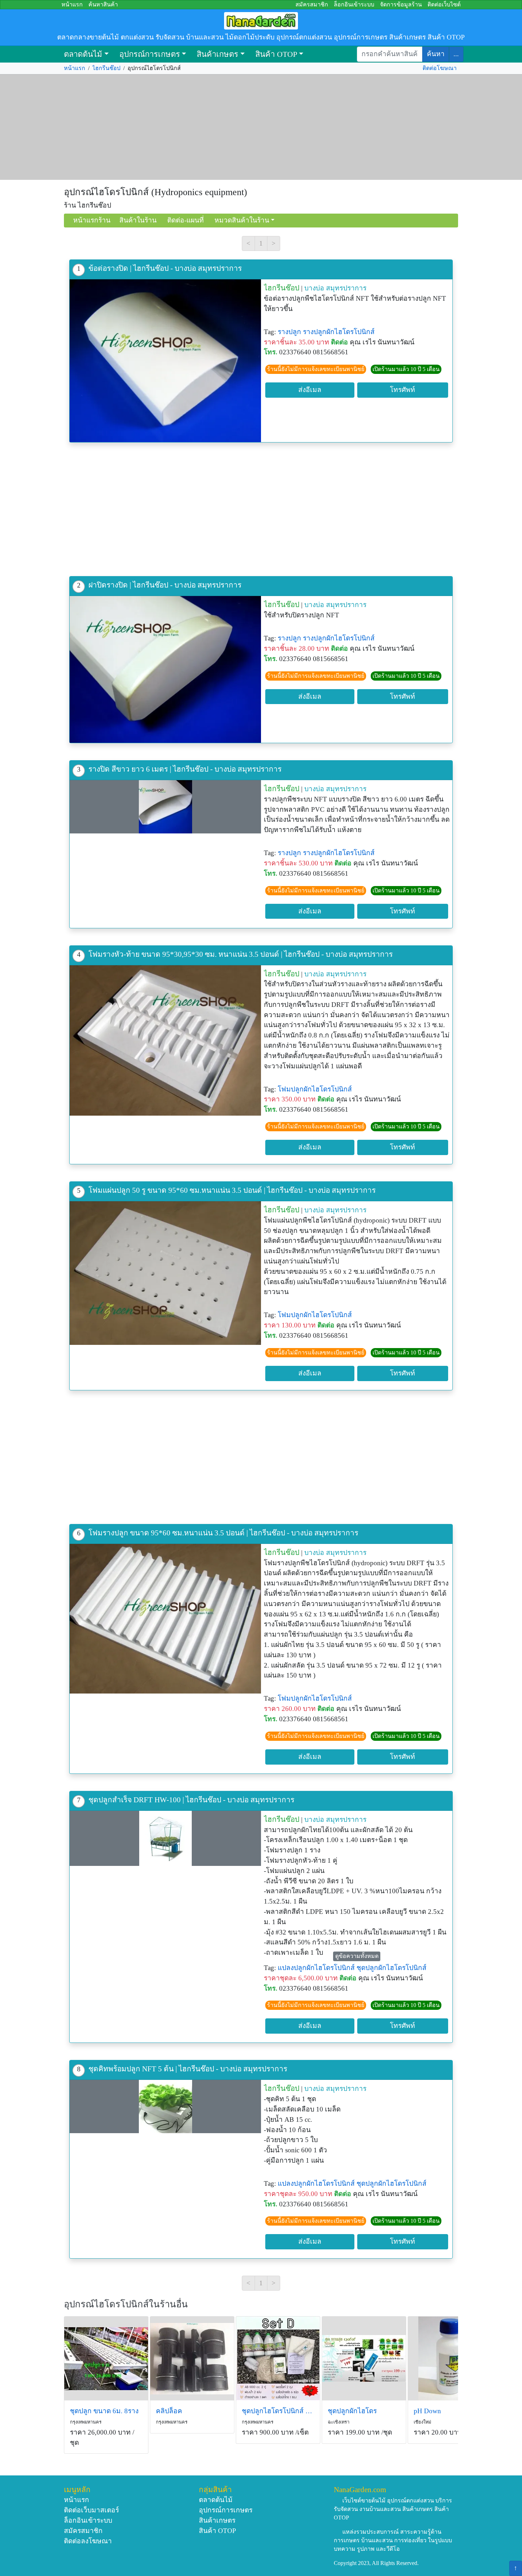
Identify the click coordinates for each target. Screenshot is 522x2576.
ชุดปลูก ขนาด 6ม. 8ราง (104, 2411)
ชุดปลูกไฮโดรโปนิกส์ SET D (278, 2411)
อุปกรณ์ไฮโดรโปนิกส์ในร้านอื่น (126, 2304)
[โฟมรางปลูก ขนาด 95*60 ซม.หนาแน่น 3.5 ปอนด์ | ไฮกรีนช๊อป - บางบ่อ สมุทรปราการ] (165, 1619)
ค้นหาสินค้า (103, 4)
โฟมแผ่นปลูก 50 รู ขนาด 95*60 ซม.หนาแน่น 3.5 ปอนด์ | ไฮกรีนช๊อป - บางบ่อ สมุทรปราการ (232, 1190)
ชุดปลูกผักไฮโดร (352, 2411)
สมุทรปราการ (346, 288)
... (456, 54)
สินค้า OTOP (276, 54)
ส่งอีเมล (310, 390)
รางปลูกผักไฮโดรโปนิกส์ (339, 332)
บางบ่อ (314, 288)
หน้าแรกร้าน (92, 220)
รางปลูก (289, 332)
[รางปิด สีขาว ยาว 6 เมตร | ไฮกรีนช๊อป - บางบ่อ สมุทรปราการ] (165, 807)
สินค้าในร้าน (138, 220)
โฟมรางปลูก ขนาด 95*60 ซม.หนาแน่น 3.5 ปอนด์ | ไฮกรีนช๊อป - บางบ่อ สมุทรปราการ (223, 1533)
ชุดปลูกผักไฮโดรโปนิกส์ (391, 1968)
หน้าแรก (72, 4)
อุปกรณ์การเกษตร (150, 54)
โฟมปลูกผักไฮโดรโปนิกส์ (315, 1089)
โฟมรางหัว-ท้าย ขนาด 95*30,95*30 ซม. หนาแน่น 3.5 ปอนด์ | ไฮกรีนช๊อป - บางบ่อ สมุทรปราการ (241, 954)
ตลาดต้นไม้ (83, 54)
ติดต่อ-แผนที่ (186, 220)
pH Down (427, 2411)
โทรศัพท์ (403, 390)
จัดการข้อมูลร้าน (401, 4)
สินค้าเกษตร (217, 54)
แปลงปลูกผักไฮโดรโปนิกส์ (316, 1968)
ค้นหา (436, 54)
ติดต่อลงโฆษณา (88, 2541)
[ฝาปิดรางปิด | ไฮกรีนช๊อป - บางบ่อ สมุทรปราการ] (165, 669)
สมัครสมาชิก (312, 4)
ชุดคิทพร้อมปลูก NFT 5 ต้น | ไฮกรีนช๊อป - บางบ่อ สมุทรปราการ (188, 2069)
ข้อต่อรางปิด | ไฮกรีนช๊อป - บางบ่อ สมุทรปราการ (165, 268)
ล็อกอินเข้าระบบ (354, 4)
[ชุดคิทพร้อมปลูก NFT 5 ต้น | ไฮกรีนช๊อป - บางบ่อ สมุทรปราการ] (165, 2107)
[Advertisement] (261, 127)
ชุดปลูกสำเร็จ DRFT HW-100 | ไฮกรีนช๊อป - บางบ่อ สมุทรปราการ (191, 1800)
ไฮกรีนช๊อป (106, 68)
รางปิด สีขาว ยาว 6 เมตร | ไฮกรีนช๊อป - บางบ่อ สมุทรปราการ (185, 769)
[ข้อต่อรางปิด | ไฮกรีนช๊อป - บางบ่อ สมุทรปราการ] (165, 361)
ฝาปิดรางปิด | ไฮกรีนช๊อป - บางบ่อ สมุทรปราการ (165, 585)
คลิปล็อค (169, 2411)
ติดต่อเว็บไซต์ (444, 4)
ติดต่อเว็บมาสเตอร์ (91, 2510)
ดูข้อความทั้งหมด (357, 1956)
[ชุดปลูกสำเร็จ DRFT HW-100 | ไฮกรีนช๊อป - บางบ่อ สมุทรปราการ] (165, 1838)
